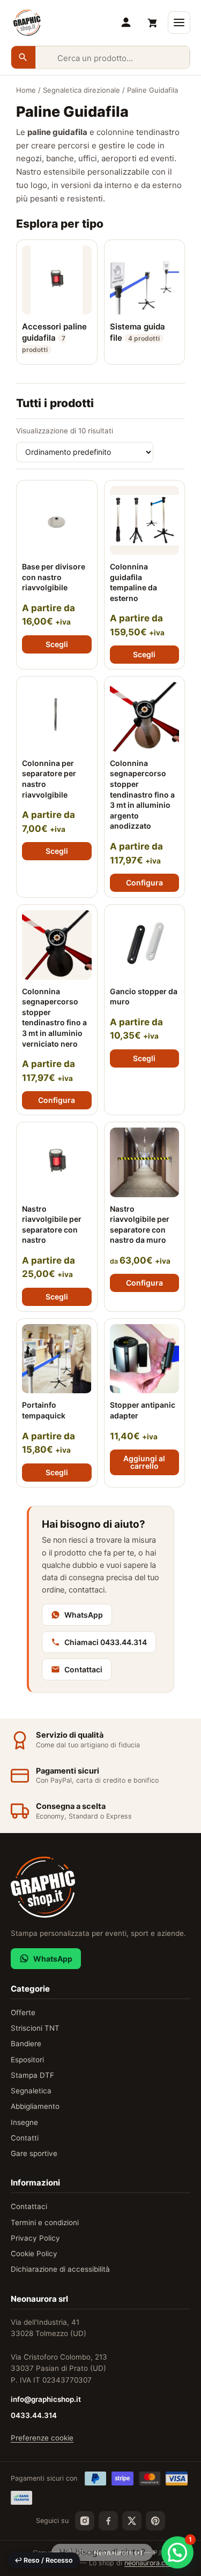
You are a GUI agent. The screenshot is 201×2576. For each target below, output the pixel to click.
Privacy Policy (35, 2238)
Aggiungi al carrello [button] (144, 1462)
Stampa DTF (32, 2075)
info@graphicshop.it (46, 2399)
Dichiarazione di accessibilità (60, 2269)
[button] (177, 2552)
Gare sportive (34, 2153)
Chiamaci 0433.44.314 (106, 1642)
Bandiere (26, 2044)
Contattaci (83, 1669)
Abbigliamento (35, 2106)
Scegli (57, 644)
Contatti (25, 2138)
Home (26, 90)
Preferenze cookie (42, 2438)
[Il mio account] (126, 22)
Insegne (24, 2122)
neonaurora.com (150, 2563)
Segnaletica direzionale (81, 90)
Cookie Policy (34, 2254)
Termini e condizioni (45, 2222)
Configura (144, 883)
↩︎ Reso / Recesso (44, 2560)
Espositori (27, 2060)
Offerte (23, 2012)
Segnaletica (31, 2091)
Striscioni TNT (35, 2028)
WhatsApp (84, 1615)
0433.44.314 (34, 2415)
